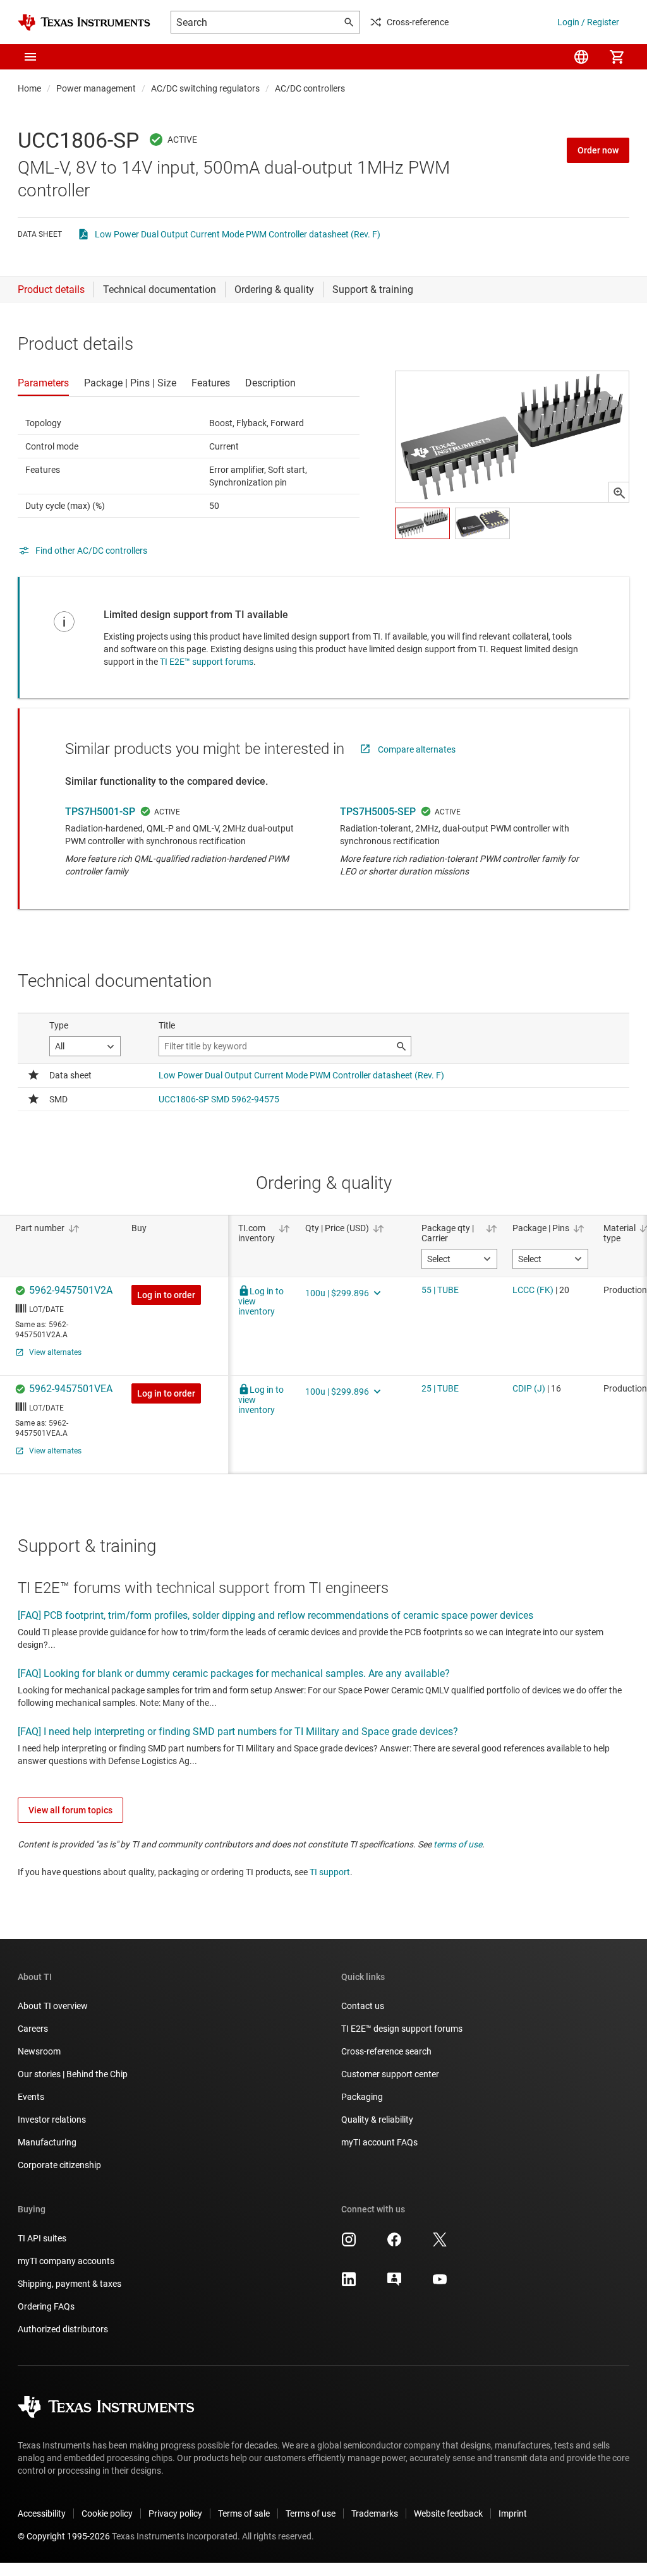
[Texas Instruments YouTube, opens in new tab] (440, 2284)
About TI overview (53, 2006)
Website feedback (448, 2513)
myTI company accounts (66, 2261)
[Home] (84, 22)
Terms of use (311, 2513)
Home (29, 88)
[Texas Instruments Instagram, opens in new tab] (349, 2244)
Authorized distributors (63, 2329)
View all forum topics (70, 1810)
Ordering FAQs (46, 2306)
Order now (598, 150)
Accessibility (42, 2513)
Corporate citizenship (59, 2165)
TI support (330, 1872)
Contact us (363, 2006)
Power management (96, 88)
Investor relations (52, 2120)
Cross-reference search (386, 2051)
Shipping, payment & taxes (70, 2284)
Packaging (362, 2097)
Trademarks (375, 2513)
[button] (30, 57)
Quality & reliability (377, 2120)
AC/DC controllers (310, 88)
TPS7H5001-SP (100, 812)
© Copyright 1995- (64, 2536)
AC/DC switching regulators (205, 88)
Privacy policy (175, 2513)
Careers (33, 2029)
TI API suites (42, 2238)
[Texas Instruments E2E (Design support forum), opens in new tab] (394, 2284)
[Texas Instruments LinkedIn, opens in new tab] (349, 2284)
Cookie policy (107, 2513)
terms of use (458, 1844)
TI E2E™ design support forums (402, 2029)
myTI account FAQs (379, 2142)
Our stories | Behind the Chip (73, 2074)
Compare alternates (417, 749)
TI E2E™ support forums (207, 662)
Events (31, 2097)
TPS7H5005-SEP (378, 812)
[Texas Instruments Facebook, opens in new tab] (394, 2244)
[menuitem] (581, 57)
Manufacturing (47, 2142)
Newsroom (39, 2051)
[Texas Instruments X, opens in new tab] (440, 2244)
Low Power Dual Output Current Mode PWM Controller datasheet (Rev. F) (238, 234)
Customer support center (390, 2074)
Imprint (513, 2513)
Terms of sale (244, 2513)
